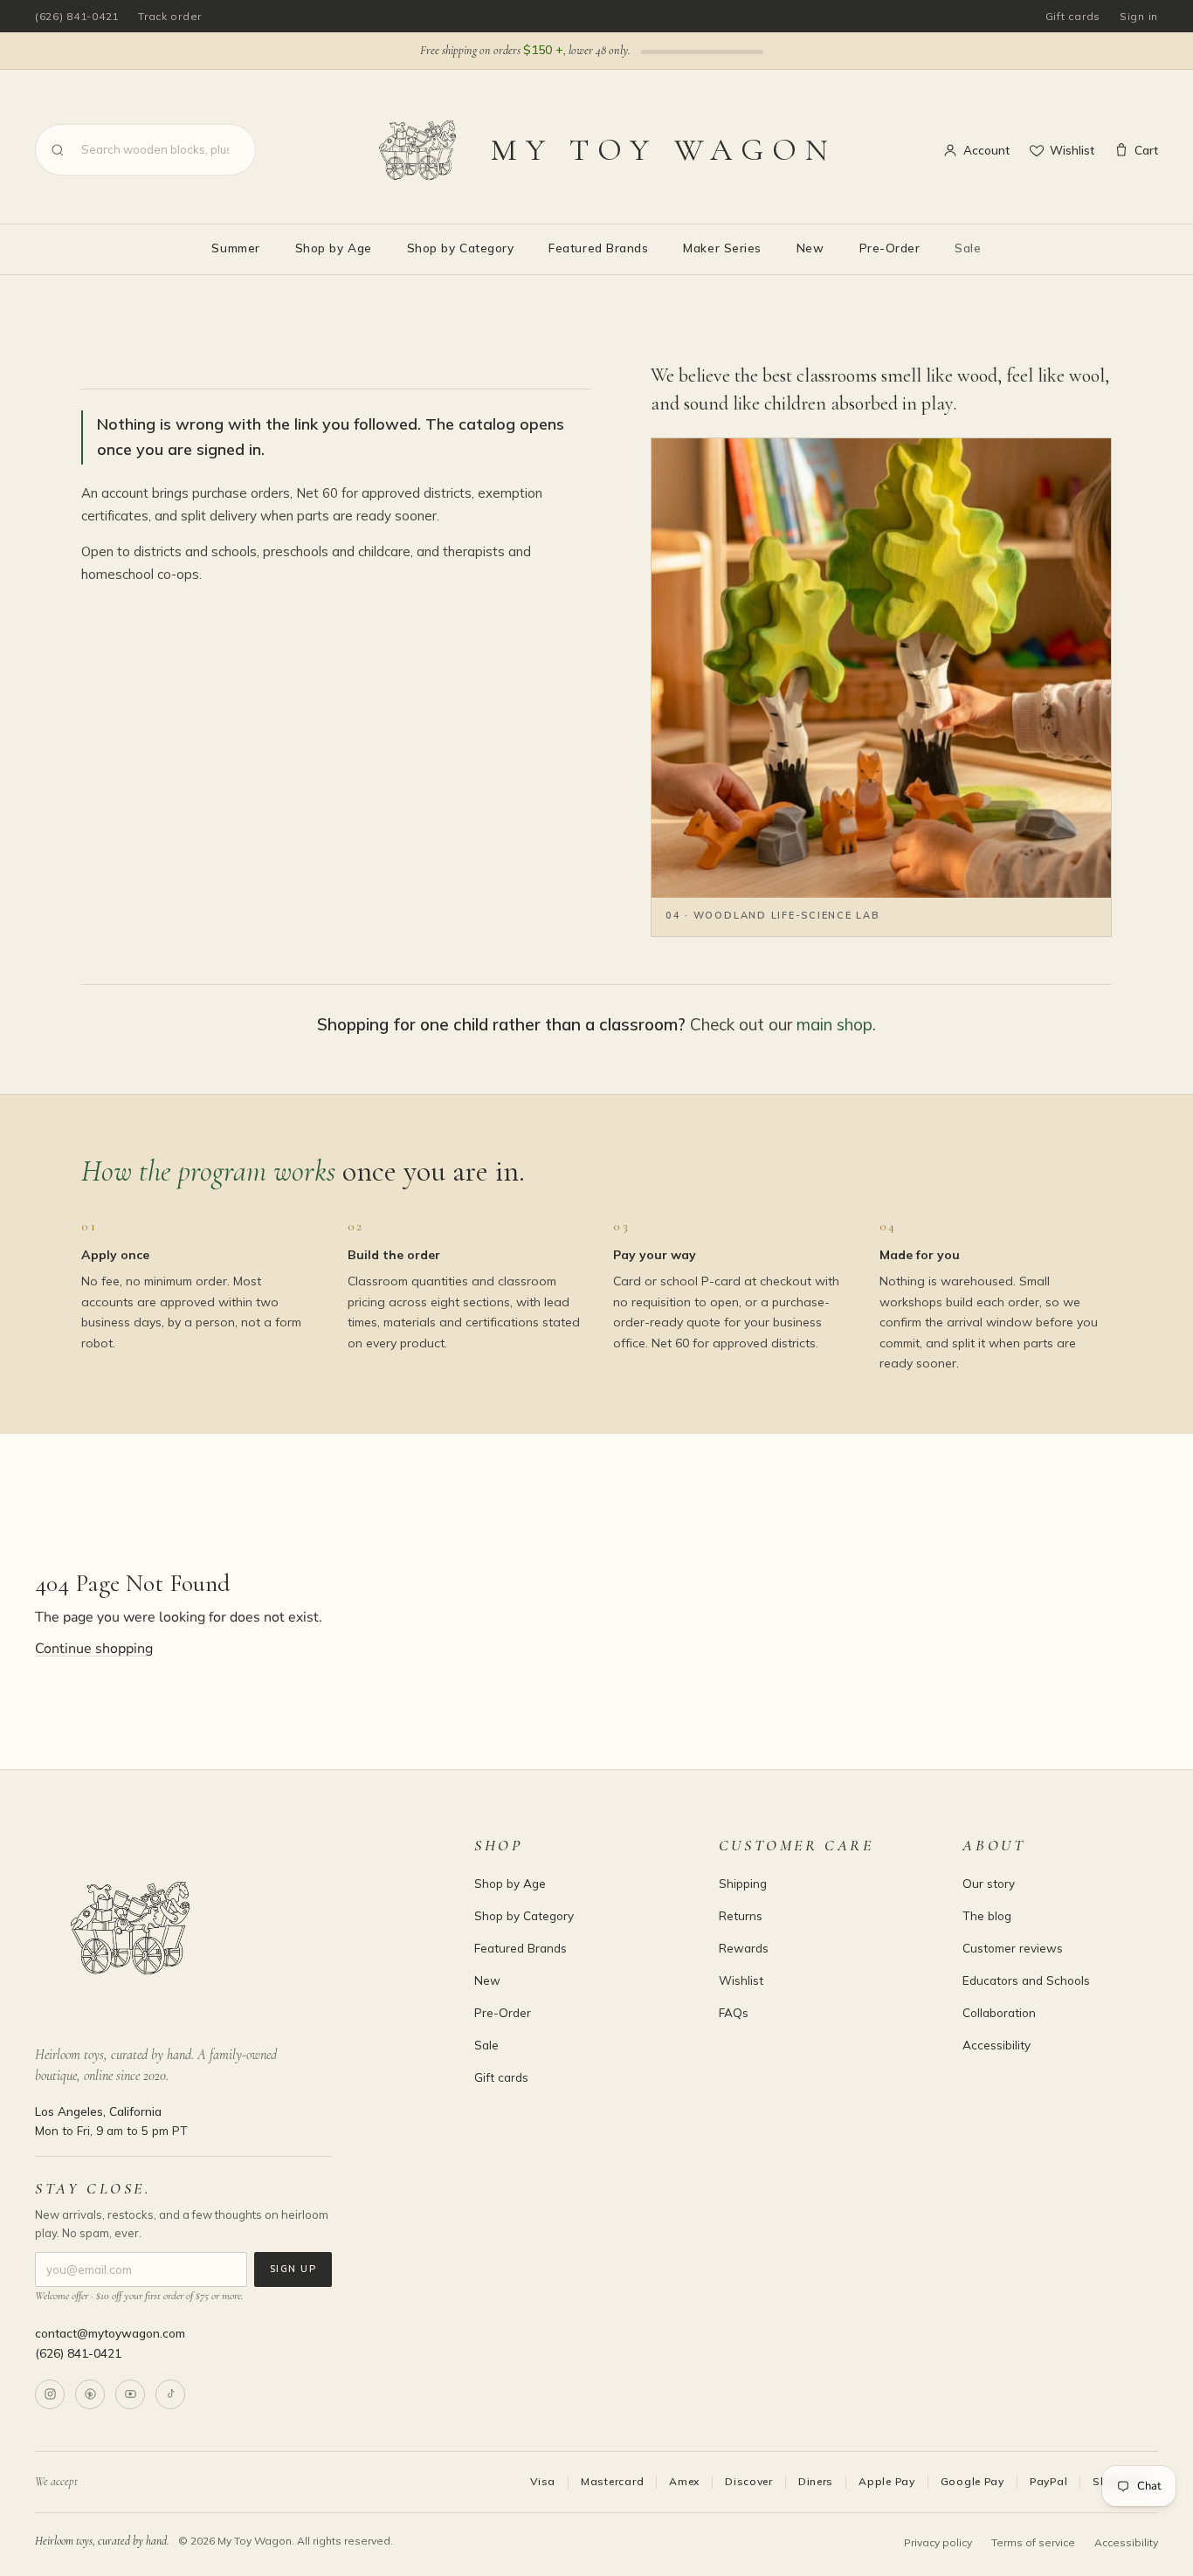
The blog (987, 1915)
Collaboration (999, 2012)
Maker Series (722, 248)
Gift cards (1073, 16)
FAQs (734, 2012)
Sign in (1139, 16)
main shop (834, 1024)
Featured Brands (598, 248)
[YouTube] (130, 2394)
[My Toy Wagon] (230, 1928)
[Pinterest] (90, 2394)
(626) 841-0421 (77, 16)
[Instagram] (50, 2394)
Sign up (293, 2269)
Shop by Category (461, 248)
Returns (741, 1915)
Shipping (743, 1883)
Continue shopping (94, 1649)
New (810, 248)
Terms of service (1033, 2542)
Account (986, 150)
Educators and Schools (1026, 1980)
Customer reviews (1013, 1948)
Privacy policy (938, 2542)
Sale (968, 248)
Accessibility (996, 2045)
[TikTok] (170, 2394)
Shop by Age (334, 248)
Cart (1146, 150)
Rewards (744, 1948)
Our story (989, 1883)
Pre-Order (890, 248)
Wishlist (1072, 150)
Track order (170, 16)
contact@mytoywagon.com (110, 2333)
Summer (235, 248)
